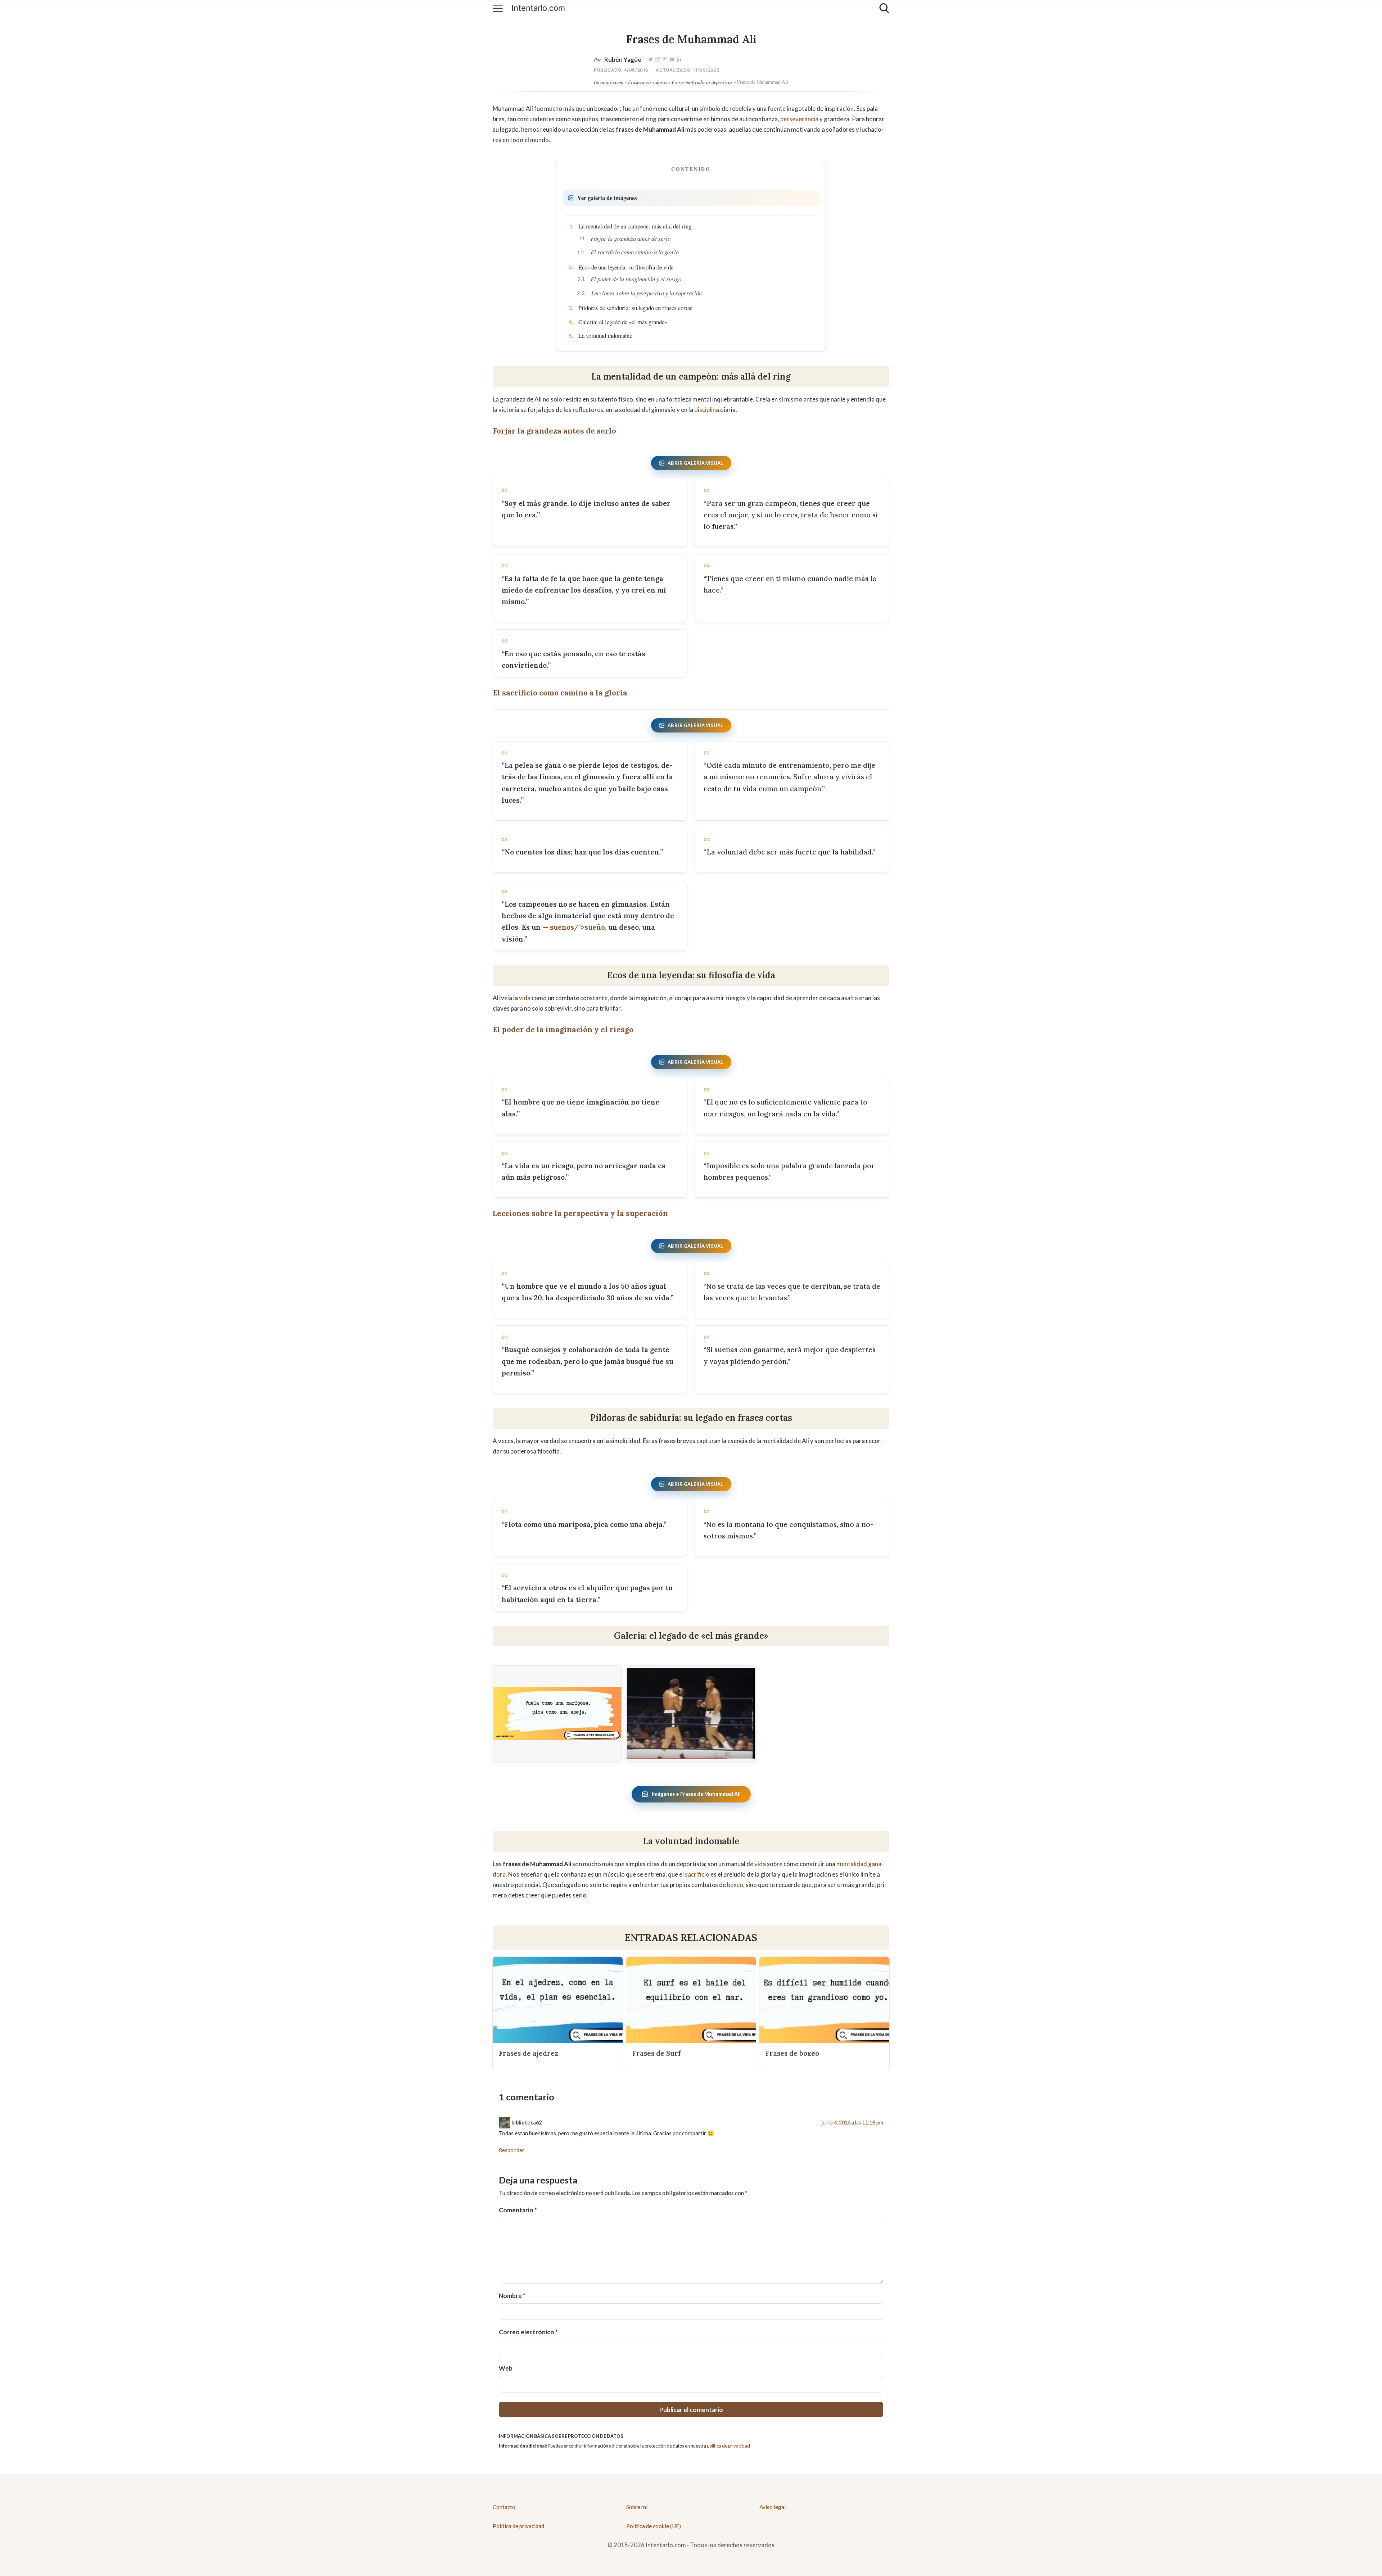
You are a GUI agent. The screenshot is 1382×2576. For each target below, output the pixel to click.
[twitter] (651, 60)
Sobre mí (637, 2507)
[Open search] (884, 8)
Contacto (504, 2507)
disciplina (707, 410)
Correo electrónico (528, 2332)
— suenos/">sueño (574, 927)
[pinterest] (665, 60)
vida (525, 998)
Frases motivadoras (647, 82)
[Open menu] (498, 8)
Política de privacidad (518, 2526)
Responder (512, 2150)
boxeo (735, 1885)
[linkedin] (679, 60)
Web (506, 2368)
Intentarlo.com (538, 8)
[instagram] (658, 60)
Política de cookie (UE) (654, 2526)
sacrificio (697, 1874)
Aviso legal (773, 2507)
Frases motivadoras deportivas (702, 82)
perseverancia (799, 119)
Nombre (512, 2296)
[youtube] (672, 60)
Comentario (518, 2210)
